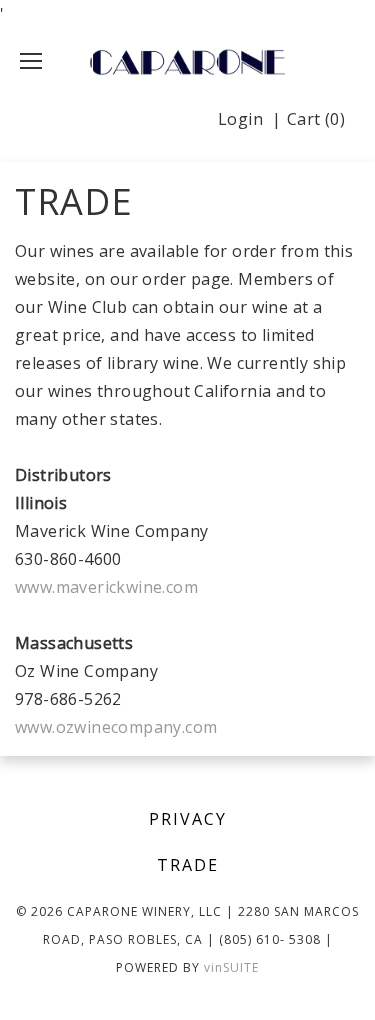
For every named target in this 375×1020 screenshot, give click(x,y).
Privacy (188, 819)
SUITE (231, 967)
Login (240, 119)
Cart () (316, 119)
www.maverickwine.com (106, 587)
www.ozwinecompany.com (116, 727)
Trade (188, 865)
